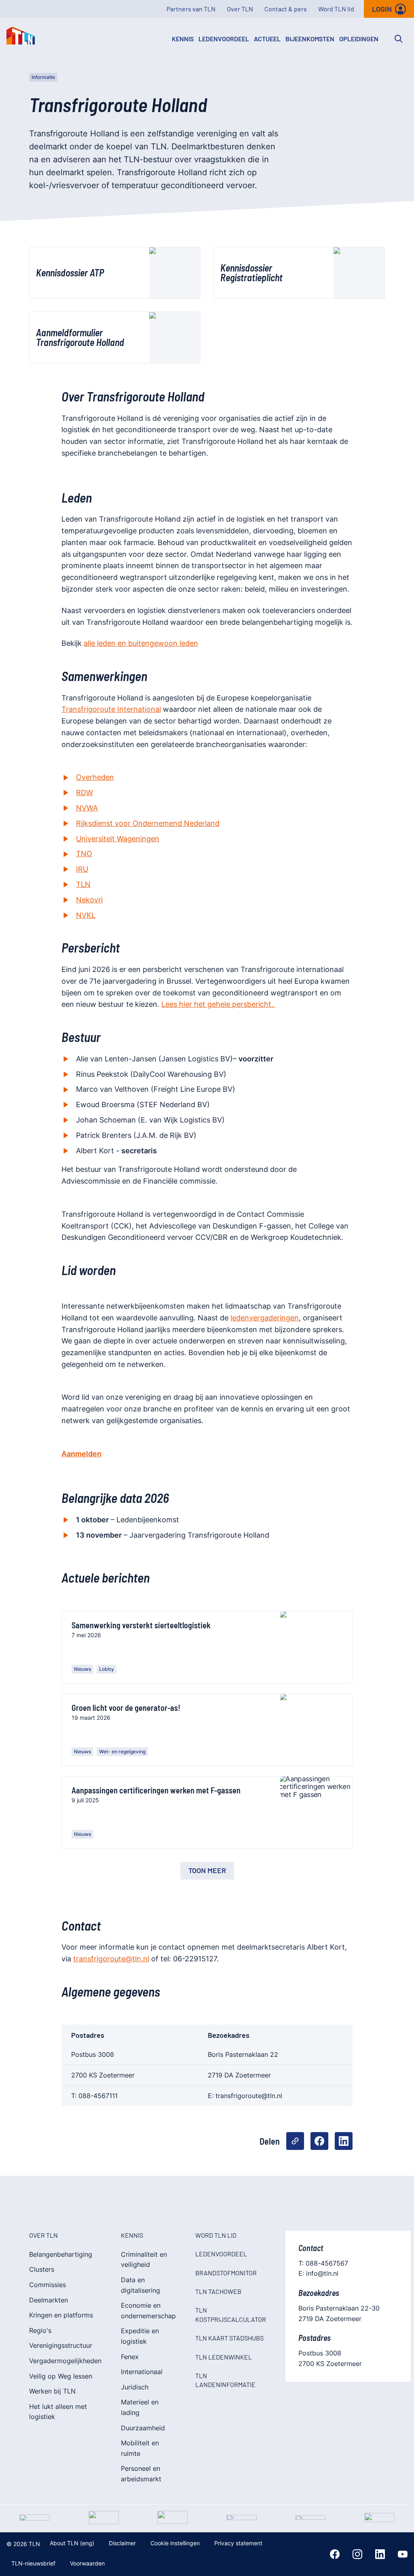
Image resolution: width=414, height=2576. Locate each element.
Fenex (130, 2357)
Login (382, 9)
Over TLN (240, 9)
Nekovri (89, 900)
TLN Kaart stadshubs (229, 2338)
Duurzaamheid (143, 2428)
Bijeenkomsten (310, 39)
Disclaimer (122, 2543)
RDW (84, 793)
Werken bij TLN (52, 2391)
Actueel (267, 39)
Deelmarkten (49, 2300)
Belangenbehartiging (61, 2254)
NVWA (87, 808)
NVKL (86, 915)
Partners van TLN (191, 9)
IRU (82, 869)
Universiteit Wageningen (118, 839)
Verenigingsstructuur (61, 2345)
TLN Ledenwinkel (224, 2357)
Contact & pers (286, 9)
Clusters (42, 2269)
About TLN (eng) (72, 2543)
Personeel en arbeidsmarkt (141, 2474)
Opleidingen (359, 39)
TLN (83, 884)
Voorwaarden (87, 2563)
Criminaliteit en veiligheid (144, 2260)
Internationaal (142, 2372)
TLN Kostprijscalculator (231, 2314)
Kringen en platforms (61, 2315)
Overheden (95, 777)
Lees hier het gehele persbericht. (218, 1004)
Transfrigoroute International (111, 709)
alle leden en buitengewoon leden (141, 643)
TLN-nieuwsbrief (33, 2563)
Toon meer (207, 1870)
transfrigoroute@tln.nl (111, 1959)
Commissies (48, 2285)
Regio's (40, 2330)
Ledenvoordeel (224, 39)
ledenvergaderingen (265, 1318)
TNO (84, 854)
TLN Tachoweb (218, 2291)
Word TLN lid (336, 9)
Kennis (183, 39)
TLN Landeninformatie (225, 2380)
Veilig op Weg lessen (61, 2376)
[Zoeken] (399, 39)
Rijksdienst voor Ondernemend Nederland (148, 823)
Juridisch (135, 2387)
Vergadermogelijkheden (65, 2361)
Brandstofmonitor (226, 2273)
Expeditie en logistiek (140, 2336)
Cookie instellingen (175, 2543)
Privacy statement (238, 2543)
